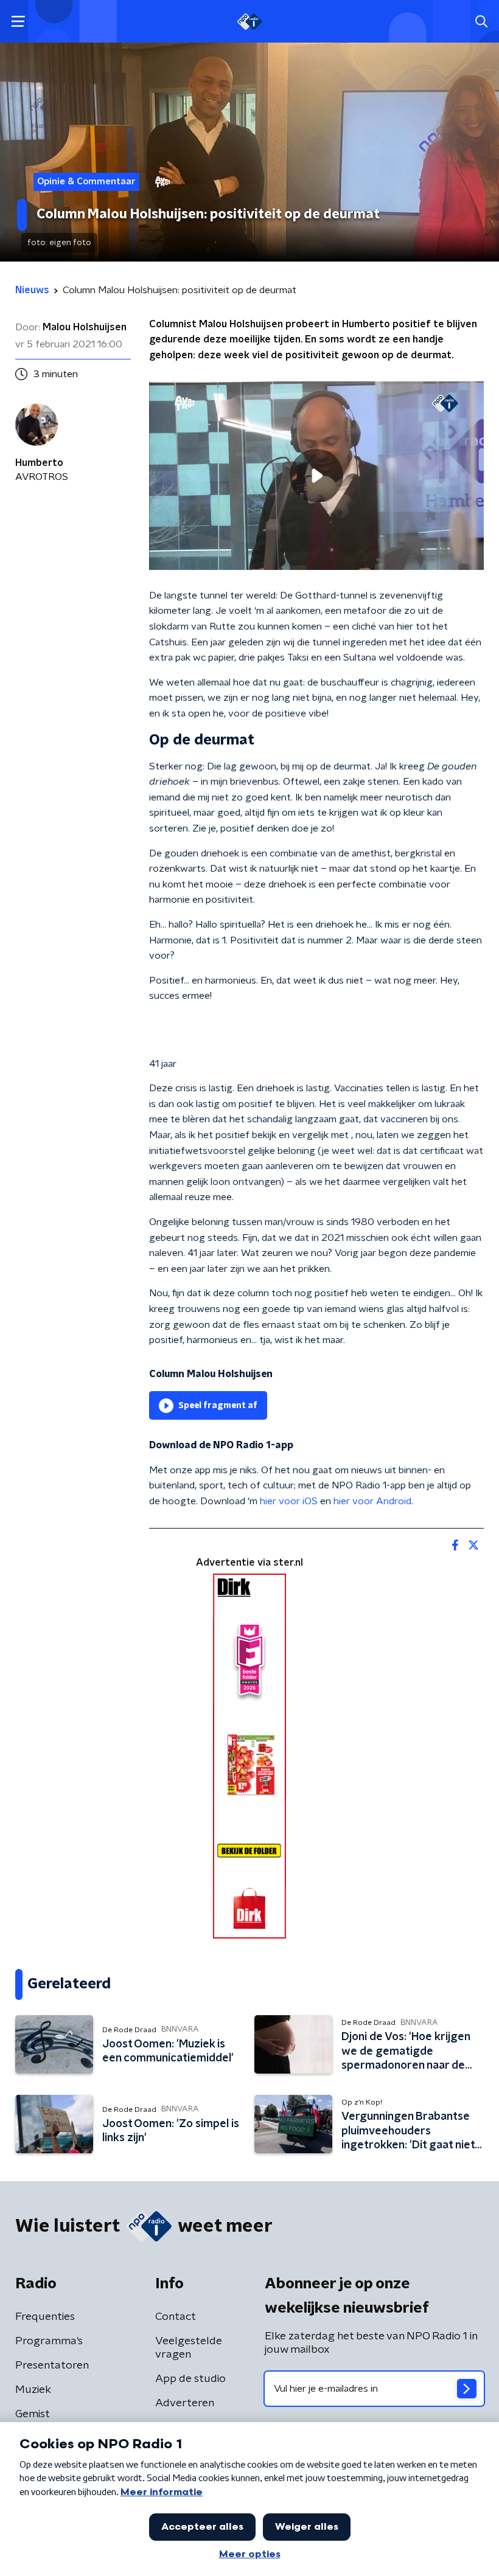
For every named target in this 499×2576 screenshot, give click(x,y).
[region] (316, 475)
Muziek (33, 2390)
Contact (176, 2317)
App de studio (190, 2379)
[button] (18, 22)
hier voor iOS (289, 1501)
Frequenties (45, 2317)
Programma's (49, 2341)
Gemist (33, 2414)
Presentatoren (52, 2366)
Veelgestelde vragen (189, 2348)
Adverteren (185, 2403)
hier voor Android (372, 1501)
